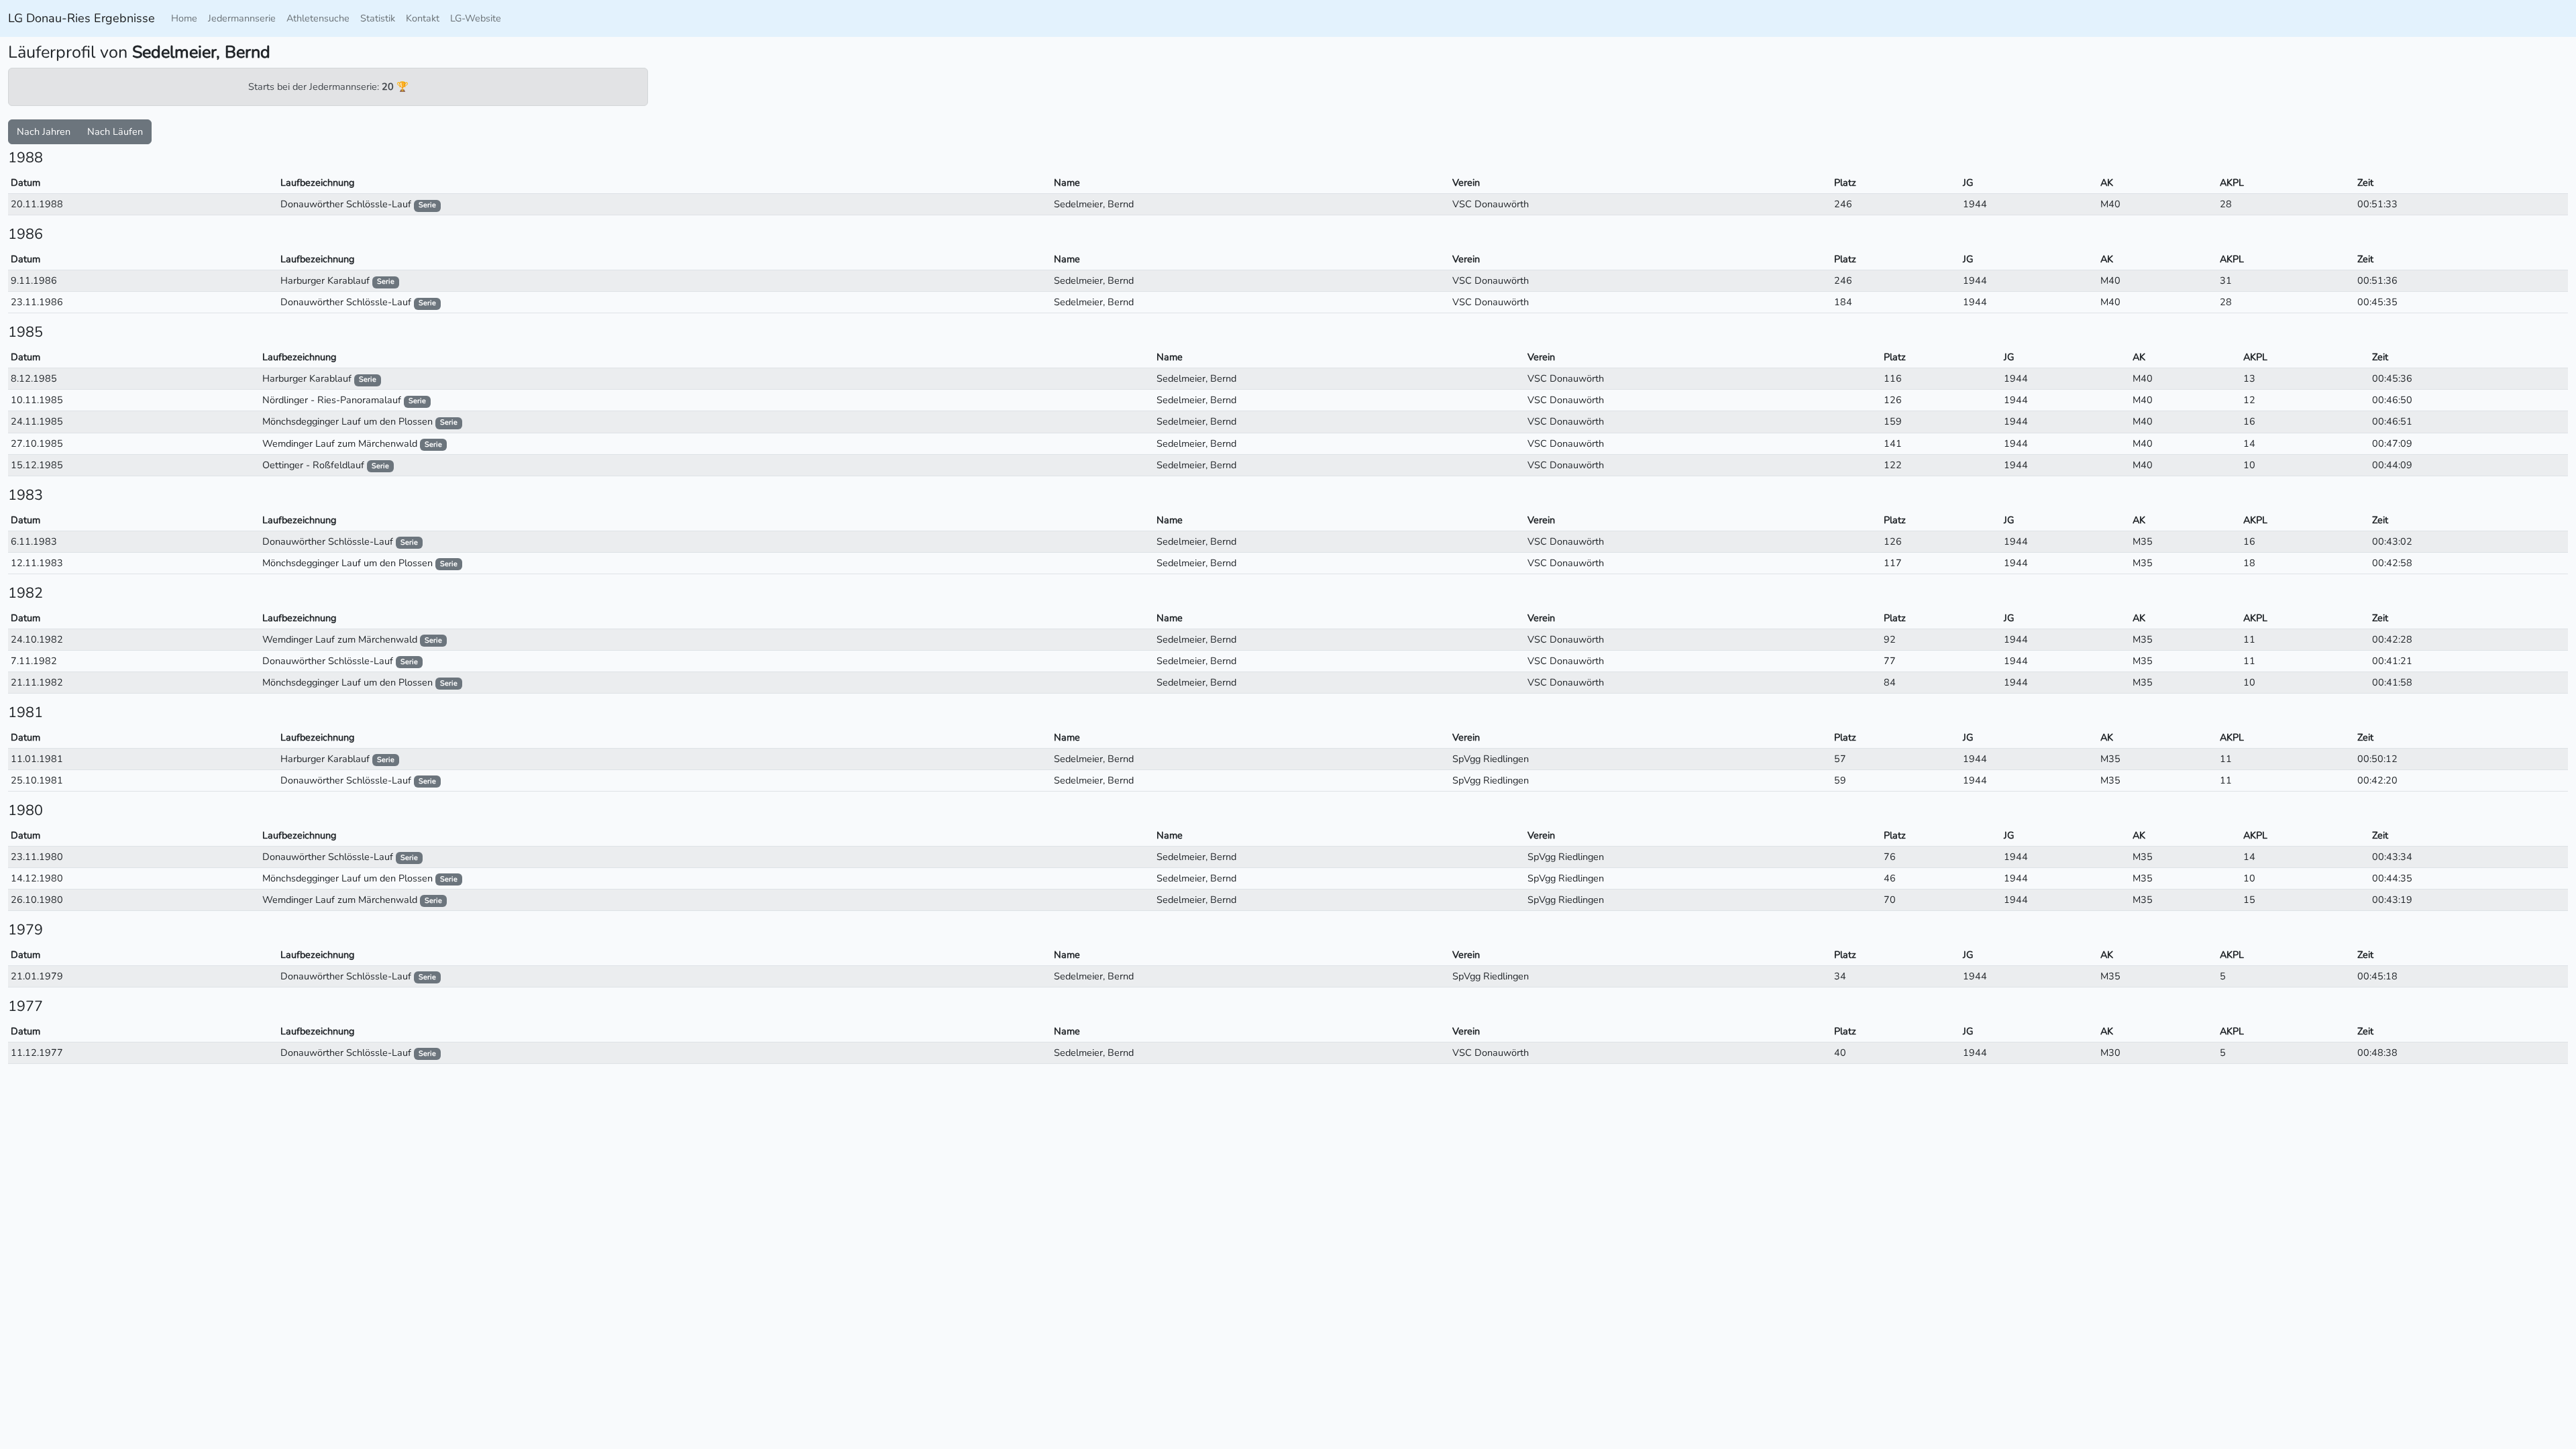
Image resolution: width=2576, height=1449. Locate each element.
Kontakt (423, 18)
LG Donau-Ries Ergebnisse (82, 18)
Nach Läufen (115, 131)
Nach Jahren (44, 131)
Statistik (378, 18)
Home (184, 18)
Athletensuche (318, 18)
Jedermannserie (242, 18)
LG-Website (476, 18)
